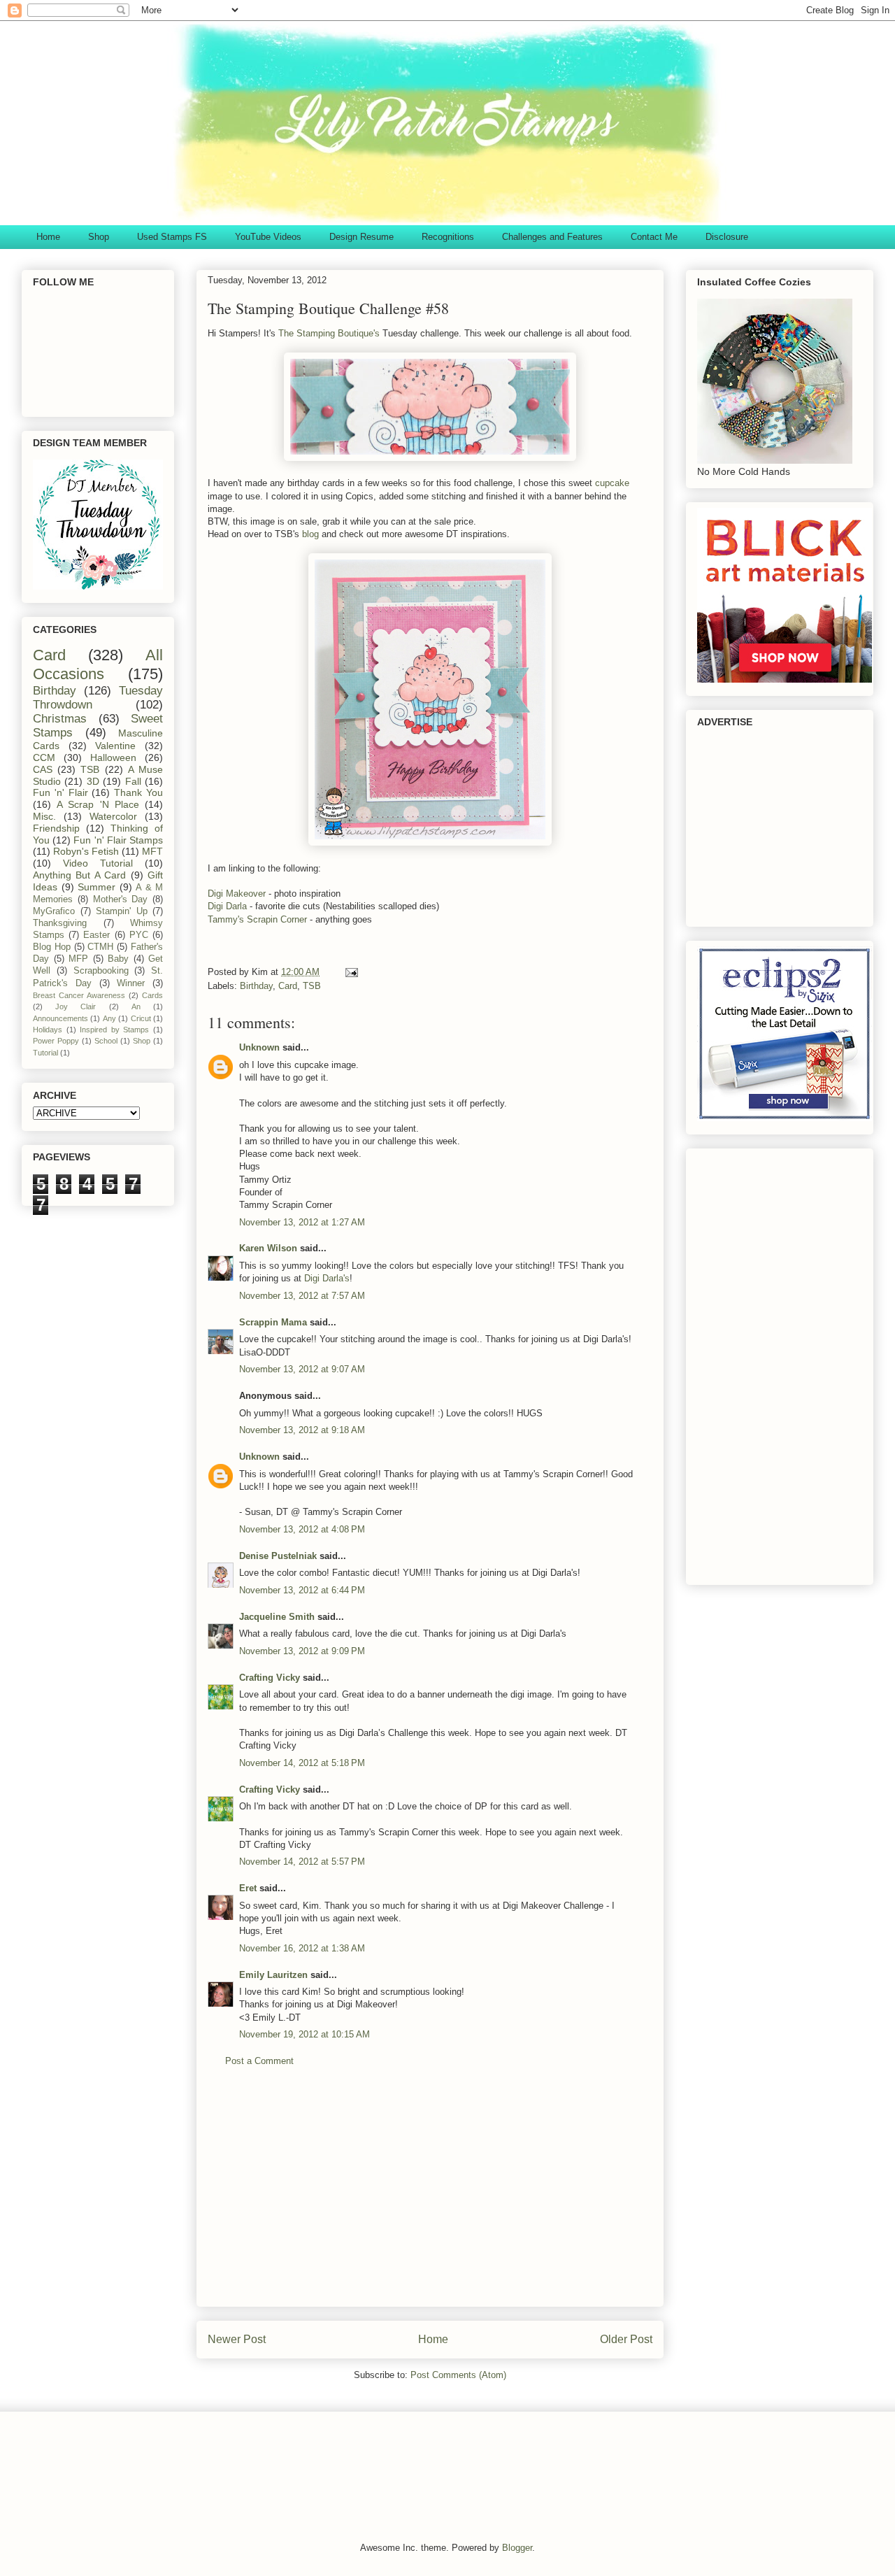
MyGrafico (54, 911)
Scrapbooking (101, 971)
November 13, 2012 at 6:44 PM (302, 1590)
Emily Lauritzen (273, 1975)
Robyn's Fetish (86, 851)
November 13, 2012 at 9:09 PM (302, 1651)
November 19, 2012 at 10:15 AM (305, 2034)
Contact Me (654, 237)
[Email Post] (351, 972)
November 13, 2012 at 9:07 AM (302, 1369)
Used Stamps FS (172, 237)
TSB (312, 986)
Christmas (60, 719)
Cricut (141, 1018)
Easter (96, 935)
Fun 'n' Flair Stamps (118, 840)
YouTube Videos (268, 237)
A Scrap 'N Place (98, 804)
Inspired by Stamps (114, 1030)
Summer (96, 887)
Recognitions (448, 237)
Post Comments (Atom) (458, 2375)
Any (109, 1018)
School (106, 1041)
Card (288, 986)
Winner (131, 983)
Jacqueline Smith (277, 1617)
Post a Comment (259, 2061)
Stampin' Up (122, 911)
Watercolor (113, 816)
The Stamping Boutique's (329, 333)
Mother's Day (121, 899)
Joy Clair (76, 1006)
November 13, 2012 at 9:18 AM (302, 1430)
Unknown (259, 1047)
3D (93, 781)
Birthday (256, 986)
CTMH (100, 947)
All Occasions (98, 664)
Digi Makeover (237, 894)
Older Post (626, 2339)
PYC (139, 935)
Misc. (44, 816)
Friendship (56, 828)
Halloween (113, 757)
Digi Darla (229, 906)
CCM (44, 757)
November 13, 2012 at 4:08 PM (302, 1529)
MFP (78, 959)
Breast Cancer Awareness (79, 995)
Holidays (48, 1030)
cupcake (612, 483)
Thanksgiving (60, 923)
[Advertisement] (430, 2198)
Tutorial (45, 1053)
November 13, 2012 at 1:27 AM (302, 1222)
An (136, 1006)
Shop (99, 237)
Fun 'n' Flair (60, 792)
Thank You (138, 792)
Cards (152, 995)
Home (48, 237)
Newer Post (237, 2339)
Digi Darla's (327, 1278)
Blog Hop (52, 947)
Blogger (517, 2548)
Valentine (115, 746)
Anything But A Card (79, 875)
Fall (133, 781)
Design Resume (361, 237)
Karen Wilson (268, 1248)
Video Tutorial (98, 863)
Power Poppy (56, 1041)
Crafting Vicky (270, 1678)
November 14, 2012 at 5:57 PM (302, 1862)
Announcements (60, 1018)
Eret (248, 1888)
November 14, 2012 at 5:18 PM (302, 1763)
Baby (118, 959)
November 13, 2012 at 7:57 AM (302, 1296)
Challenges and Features (552, 237)
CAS (43, 769)
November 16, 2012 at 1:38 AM (302, 1948)
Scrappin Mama (273, 1322)
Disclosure (727, 237)
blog (310, 534)
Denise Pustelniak (278, 1556)
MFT (152, 851)
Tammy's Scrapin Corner (259, 919)
